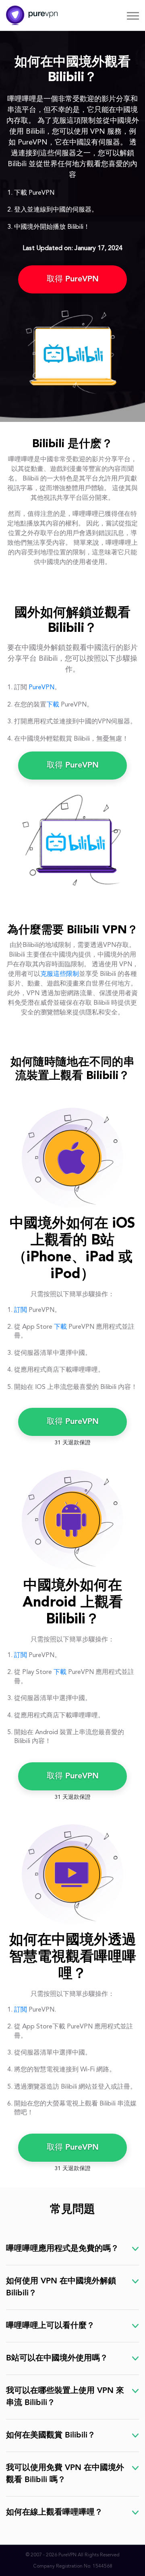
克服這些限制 (60, 974)
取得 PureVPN (73, 279)
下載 (53, 705)
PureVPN (41, 688)
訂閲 (21, 1310)
